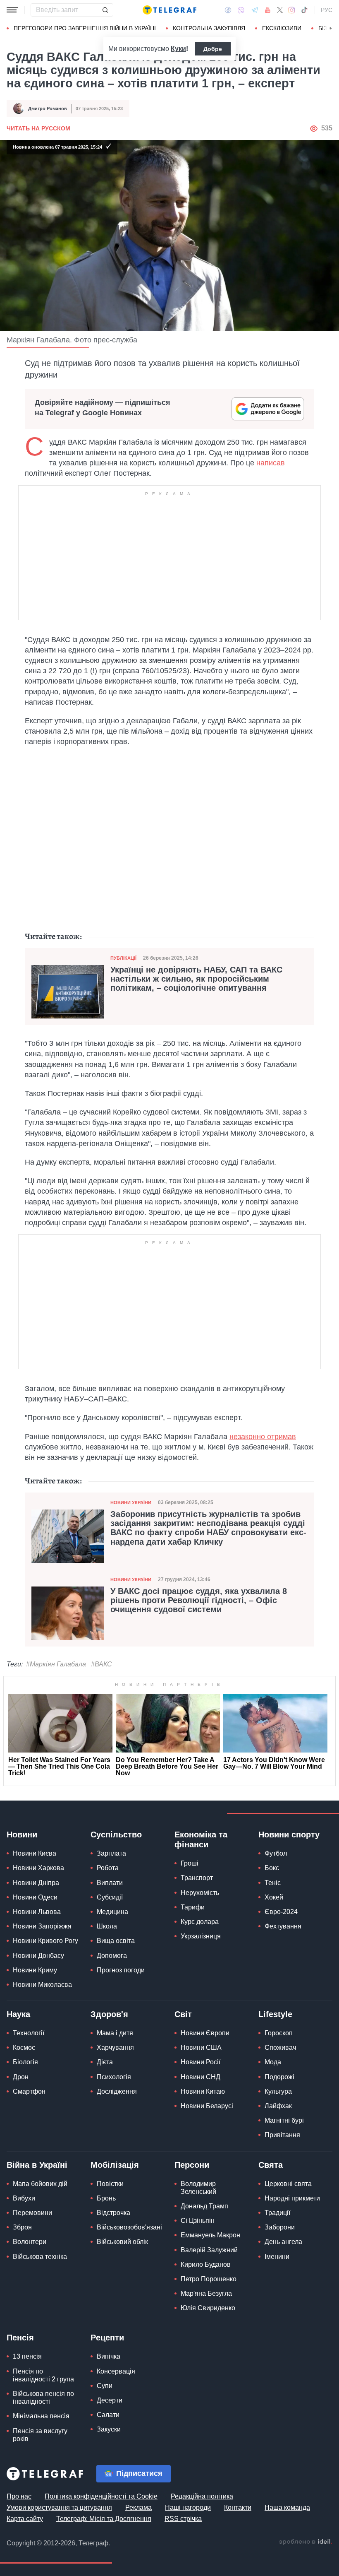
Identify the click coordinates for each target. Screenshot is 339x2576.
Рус (327, 10)
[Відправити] (105, 10)
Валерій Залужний (209, 2250)
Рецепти (107, 2338)
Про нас (19, 2496)
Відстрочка (113, 2213)
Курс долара (200, 1922)
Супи (105, 2386)
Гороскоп (279, 2033)
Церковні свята (288, 2184)
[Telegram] (255, 10)
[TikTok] (304, 10)
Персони (192, 2165)
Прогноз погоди (121, 1970)
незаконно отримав (263, 1437)
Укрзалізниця (201, 1936)
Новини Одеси (35, 1897)
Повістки (110, 2184)
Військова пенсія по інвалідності (43, 2398)
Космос (24, 2048)
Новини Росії (201, 2062)
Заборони (280, 2227)
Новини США (201, 2048)
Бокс (272, 1868)
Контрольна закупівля (209, 28)
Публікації (123, 958)
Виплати (110, 1883)
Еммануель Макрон (210, 2235)
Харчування (115, 2048)
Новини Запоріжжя (42, 1926)
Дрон (21, 2077)
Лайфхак (278, 2106)
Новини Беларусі (207, 2106)
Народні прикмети (292, 2198)
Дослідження (117, 2091)
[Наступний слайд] (331, 29)
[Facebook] (228, 10)
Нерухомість (200, 1893)
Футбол (276, 1853)
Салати (108, 2415)
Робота (108, 1868)
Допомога (112, 1956)
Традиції (277, 2213)
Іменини (277, 2257)
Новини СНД (201, 2077)
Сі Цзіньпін (198, 2221)
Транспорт (197, 1878)
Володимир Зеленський (198, 2188)
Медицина (112, 1912)
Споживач (280, 2048)
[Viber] (241, 10)
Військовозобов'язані (129, 2227)
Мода (273, 2062)
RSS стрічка (183, 2519)
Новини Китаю (203, 2091)
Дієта (105, 2062)
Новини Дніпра (36, 1883)
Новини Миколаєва (42, 1985)
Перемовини (32, 2213)
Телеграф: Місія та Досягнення (104, 2519)
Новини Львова (37, 1912)
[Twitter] (280, 10)
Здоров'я (109, 2014)
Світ (183, 2014)
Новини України (131, 1502)
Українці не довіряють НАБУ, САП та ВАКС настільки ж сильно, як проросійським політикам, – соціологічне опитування (196, 979)
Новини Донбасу (38, 1956)
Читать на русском (38, 128)
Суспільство (116, 1834)
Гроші (190, 1863)
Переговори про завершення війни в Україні (85, 28)
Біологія (25, 2062)
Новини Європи (205, 2033)
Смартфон (29, 2091)
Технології (29, 2033)
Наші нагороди (188, 2507)
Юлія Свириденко (208, 2308)
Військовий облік (122, 2242)
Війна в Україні (37, 2165)
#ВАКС (101, 1664)
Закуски (109, 2429)
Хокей (274, 1897)
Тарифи (193, 1907)
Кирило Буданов (206, 2264)
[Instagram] (292, 10)
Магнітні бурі (284, 2120)
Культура (278, 2091)
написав (271, 463)
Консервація (116, 2371)
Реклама (138, 2507)
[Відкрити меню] (12, 10)
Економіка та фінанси (201, 1839)
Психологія (114, 2077)
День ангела (283, 2242)
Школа (107, 1926)
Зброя (22, 2227)
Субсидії (110, 1897)
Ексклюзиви (282, 28)
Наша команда (287, 2507)
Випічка (109, 2356)
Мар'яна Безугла (206, 2293)
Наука (18, 2014)
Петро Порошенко (209, 2279)
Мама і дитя (115, 2033)
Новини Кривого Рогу (45, 1941)
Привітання (282, 2135)
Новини (22, 1834)
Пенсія (20, 2338)
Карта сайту (25, 2519)
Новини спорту (289, 1834)
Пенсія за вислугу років (40, 2435)
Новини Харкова (38, 1868)
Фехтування (283, 1926)
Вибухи (24, 2198)
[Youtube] (268, 10)
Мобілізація (115, 2165)
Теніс (273, 1883)
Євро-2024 (281, 1912)
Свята (271, 2165)
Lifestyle (275, 2014)
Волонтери (30, 2242)
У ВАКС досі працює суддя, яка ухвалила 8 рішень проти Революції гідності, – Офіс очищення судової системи (199, 1600)
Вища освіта (116, 1941)
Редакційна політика (202, 2496)
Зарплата (111, 1853)
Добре (213, 49)
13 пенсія (27, 2356)
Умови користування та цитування (59, 2507)
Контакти (238, 2507)
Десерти (110, 2400)
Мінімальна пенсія (41, 2416)
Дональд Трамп (204, 2206)
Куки (178, 49)
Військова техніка (40, 2257)
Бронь (106, 2198)
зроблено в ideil (306, 2542)
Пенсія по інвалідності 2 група (43, 2375)
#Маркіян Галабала (56, 1664)
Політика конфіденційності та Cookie (101, 2496)
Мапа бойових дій (40, 2184)
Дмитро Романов (48, 108)
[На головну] (169, 10)
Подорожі (279, 2077)
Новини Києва (35, 1853)
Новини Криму (35, 1970)
